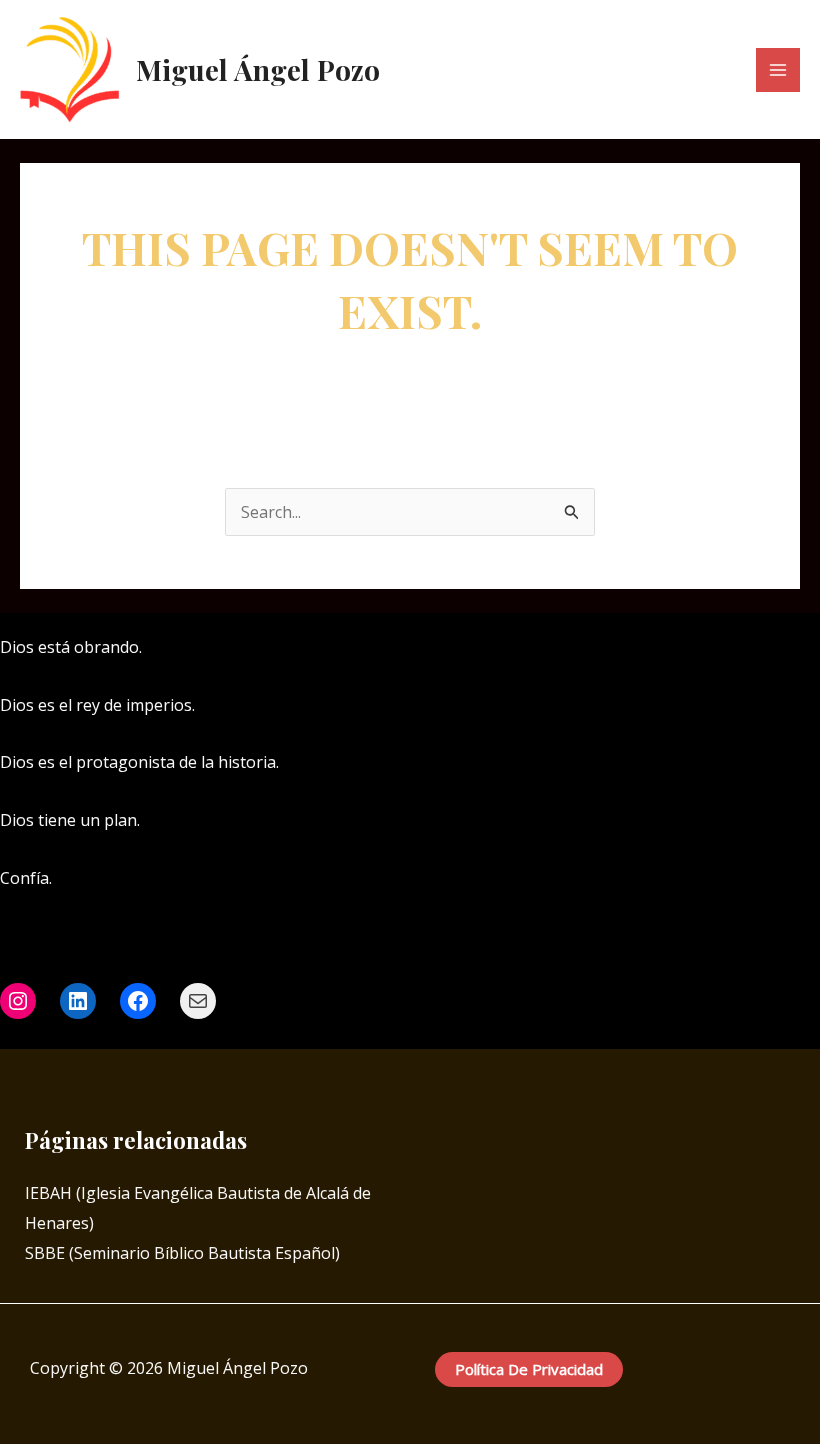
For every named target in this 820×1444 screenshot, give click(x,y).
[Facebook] (598, 649)
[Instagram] (628, 649)
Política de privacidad (529, 1369)
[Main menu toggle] (778, 70)
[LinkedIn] (658, 649)
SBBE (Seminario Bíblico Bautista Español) (182, 1253)
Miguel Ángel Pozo (258, 69)
